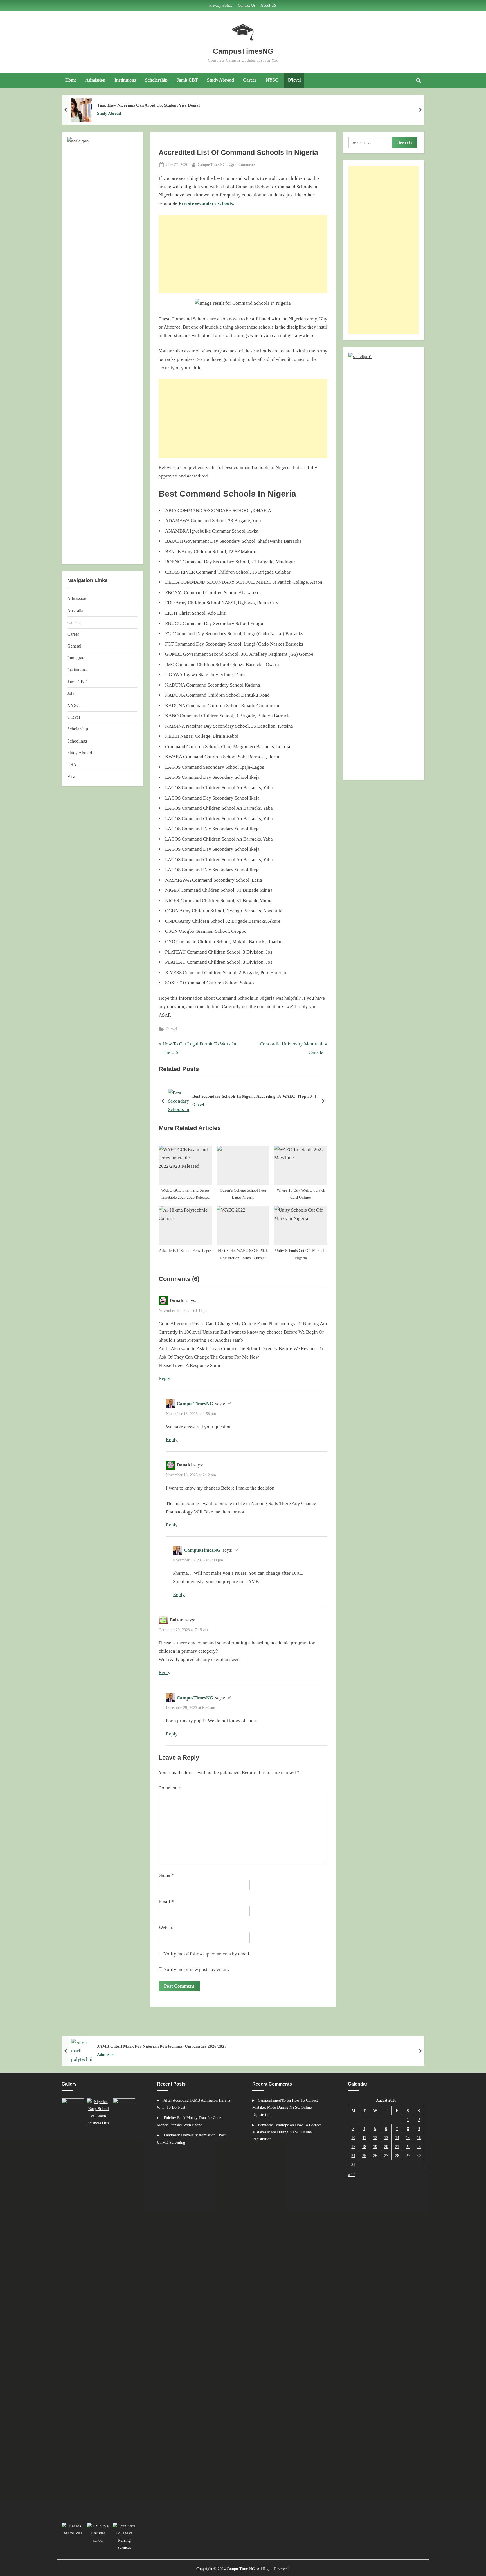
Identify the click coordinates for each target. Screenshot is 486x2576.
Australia (75, 611)
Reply (165, 1378)
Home (71, 80)
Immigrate (76, 658)
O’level (294, 80)
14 (397, 2138)
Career (250, 80)
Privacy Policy (221, 5)
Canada (74, 622)
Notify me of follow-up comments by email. (207, 1954)
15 (408, 2138)
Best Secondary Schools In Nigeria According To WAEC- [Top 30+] (254, 1096)
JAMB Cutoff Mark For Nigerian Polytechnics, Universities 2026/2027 (162, 2046)
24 (353, 2156)
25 (364, 2156)
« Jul (352, 2175)
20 (386, 2147)
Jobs (71, 693)
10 (353, 2138)
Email (166, 1902)
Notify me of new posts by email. (196, 1969)
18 (364, 2147)
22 (408, 2147)
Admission (95, 80)
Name (166, 1875)
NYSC (272, 80)
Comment (170, 1788)
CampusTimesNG (243, 51)
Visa (71, 776)
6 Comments (245, 165)
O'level (172, 1029)
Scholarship (156, 80)
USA (72, 765)
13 (386, 2138)
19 (375, 2147)
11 (364, 2138)
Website (167, 1928)
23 (419, 2147)
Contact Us (247, 5)
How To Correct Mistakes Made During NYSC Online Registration (285, 2107)
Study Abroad (220, 80)
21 (397, 2147)
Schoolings (77, 741)
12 (375, 2138)
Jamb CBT (187, 80)
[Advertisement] (243, 254)
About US (268, 5)
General (74, 646)
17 (353, 2147)
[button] (74, 2309)
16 (419, 2138)
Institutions (125, 80)
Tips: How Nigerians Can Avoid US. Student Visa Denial (148, 105)
